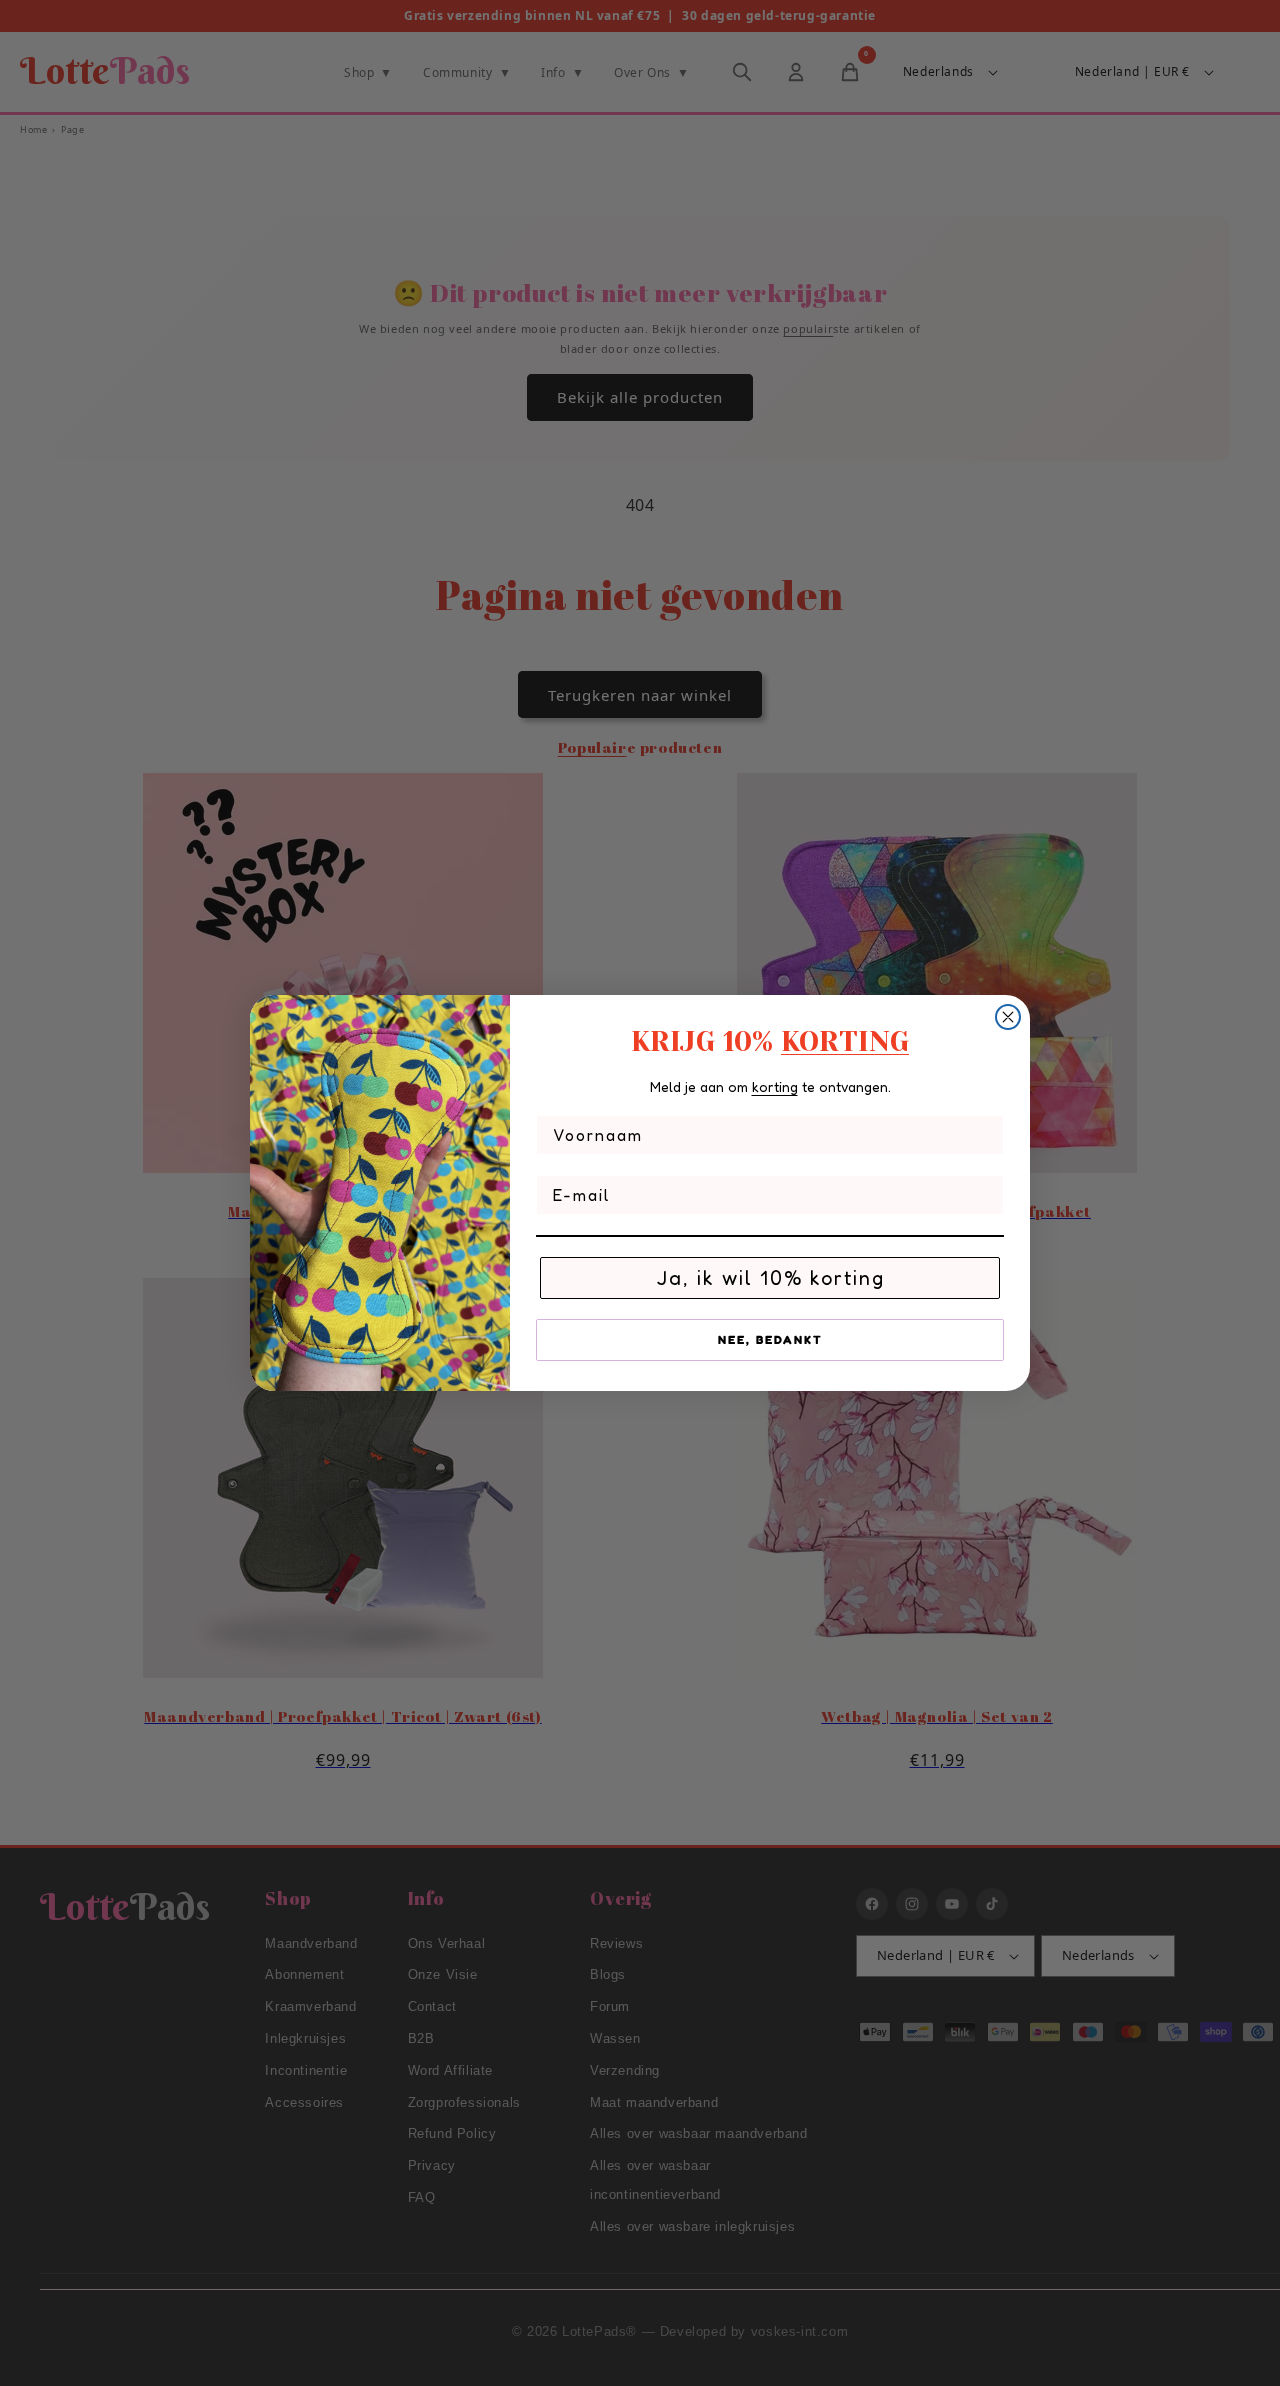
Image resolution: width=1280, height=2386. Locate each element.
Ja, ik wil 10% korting (770, 1278)
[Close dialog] (1008, 1017)
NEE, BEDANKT (770, 1339)
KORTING (845, 1041)
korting (775, 1086)
